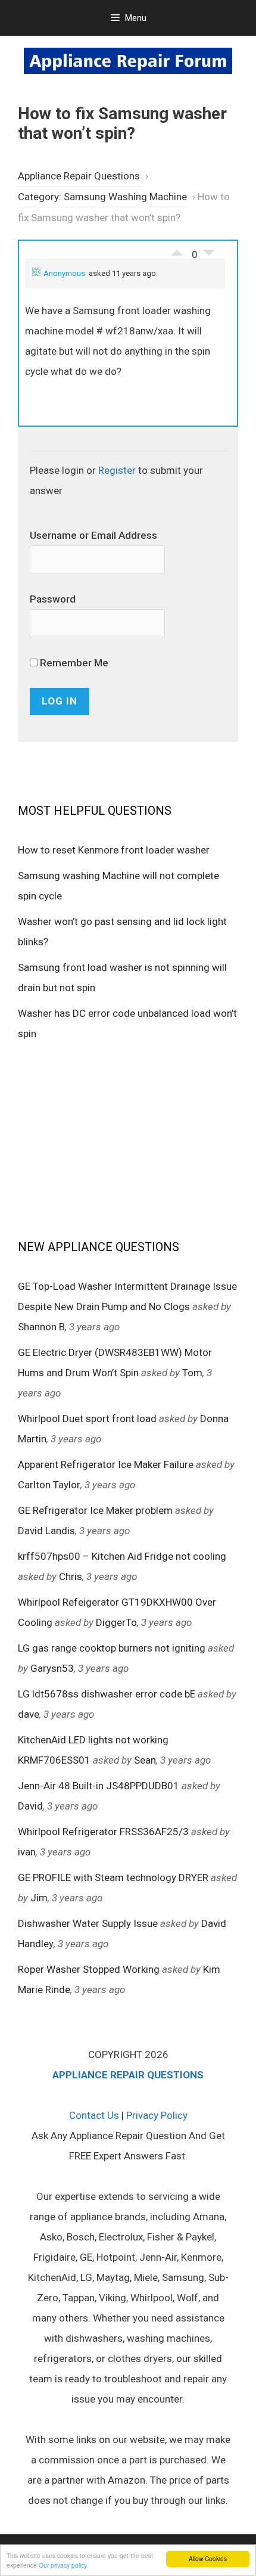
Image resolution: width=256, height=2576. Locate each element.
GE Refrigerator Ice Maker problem (95, 1510)
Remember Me (73, 663)
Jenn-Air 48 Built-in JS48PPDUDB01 (99, 1786)
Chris (71, 1576)
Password (53, 599)
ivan (27, 1852)
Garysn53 (52, 1668)
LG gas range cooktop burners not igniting (112, 1648)
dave (29, 1714)
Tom (192, 1373)
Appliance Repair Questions (79, 176)
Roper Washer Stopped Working (89, 1969)
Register (117, 470)
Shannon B (41, 1327)
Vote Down (209, 256)
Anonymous (64, 273)
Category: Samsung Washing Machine (102, 197)
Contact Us (94, 2115)
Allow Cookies (208, 2558)
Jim (39, 1898)
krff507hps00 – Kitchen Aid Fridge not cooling (122, 1556)
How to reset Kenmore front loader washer (114, 850)
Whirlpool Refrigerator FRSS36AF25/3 (103, 1832)
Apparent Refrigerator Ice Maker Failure (106, 1464)
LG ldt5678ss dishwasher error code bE (107, 1694)
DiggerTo (116, 1622)
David (30, 1806)
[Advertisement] (128, 1139)
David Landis (46, 1531)
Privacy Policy (157, 2115)
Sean (145, 1760)
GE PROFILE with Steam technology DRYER (113, 1877)
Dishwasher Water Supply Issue (88, 1923)
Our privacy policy (63, 2565)
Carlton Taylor (49, 1485)
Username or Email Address (93, 535)
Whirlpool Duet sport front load (87, 1419)
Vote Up (177, 250)
